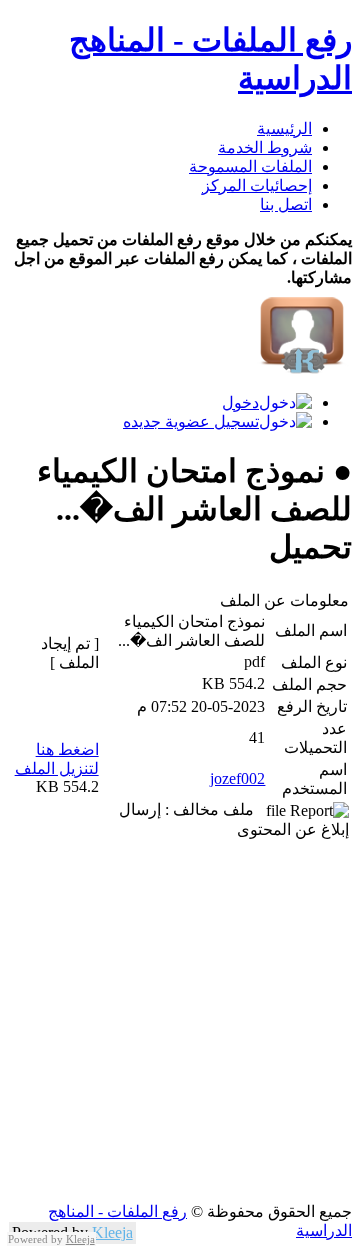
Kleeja (112, 1232)
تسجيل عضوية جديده (191, 421)
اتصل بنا (286, 204)
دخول (240, 402)
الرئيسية (284, 128)
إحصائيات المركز (257, 185)
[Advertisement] (180, 1022)
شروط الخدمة (265, 147)
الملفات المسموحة (250, 166)
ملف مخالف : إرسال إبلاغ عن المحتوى (234, 819)
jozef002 (237, 778)
